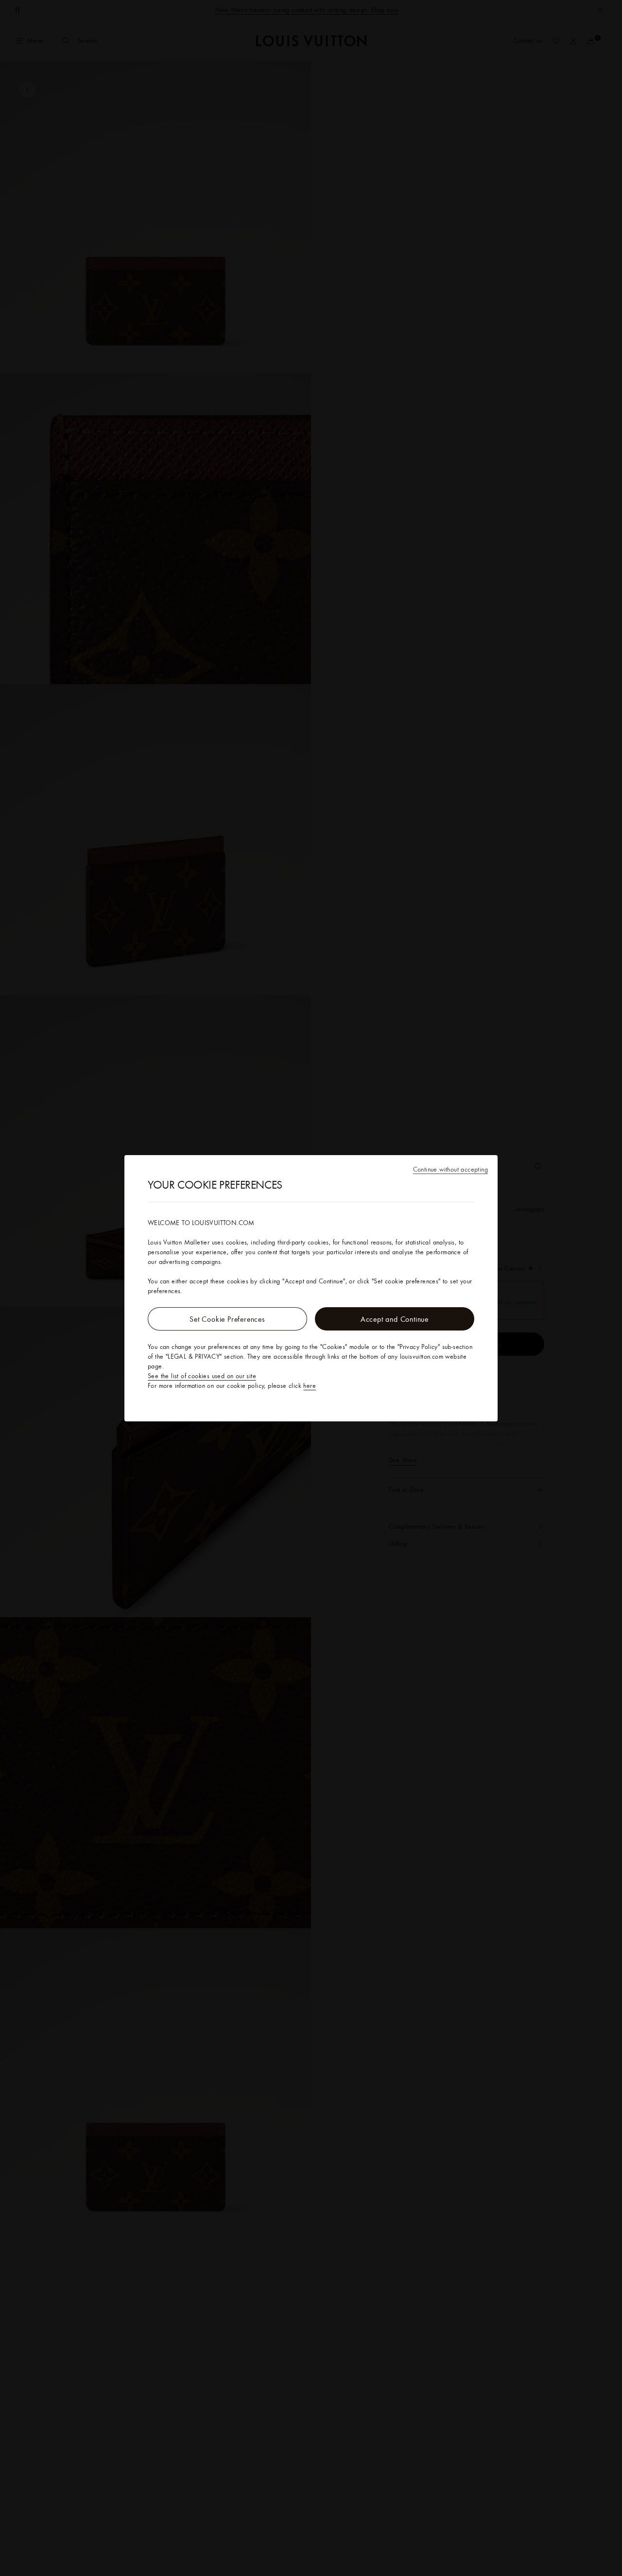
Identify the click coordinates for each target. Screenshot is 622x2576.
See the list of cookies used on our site (202, 1376)
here (310, 1385)
